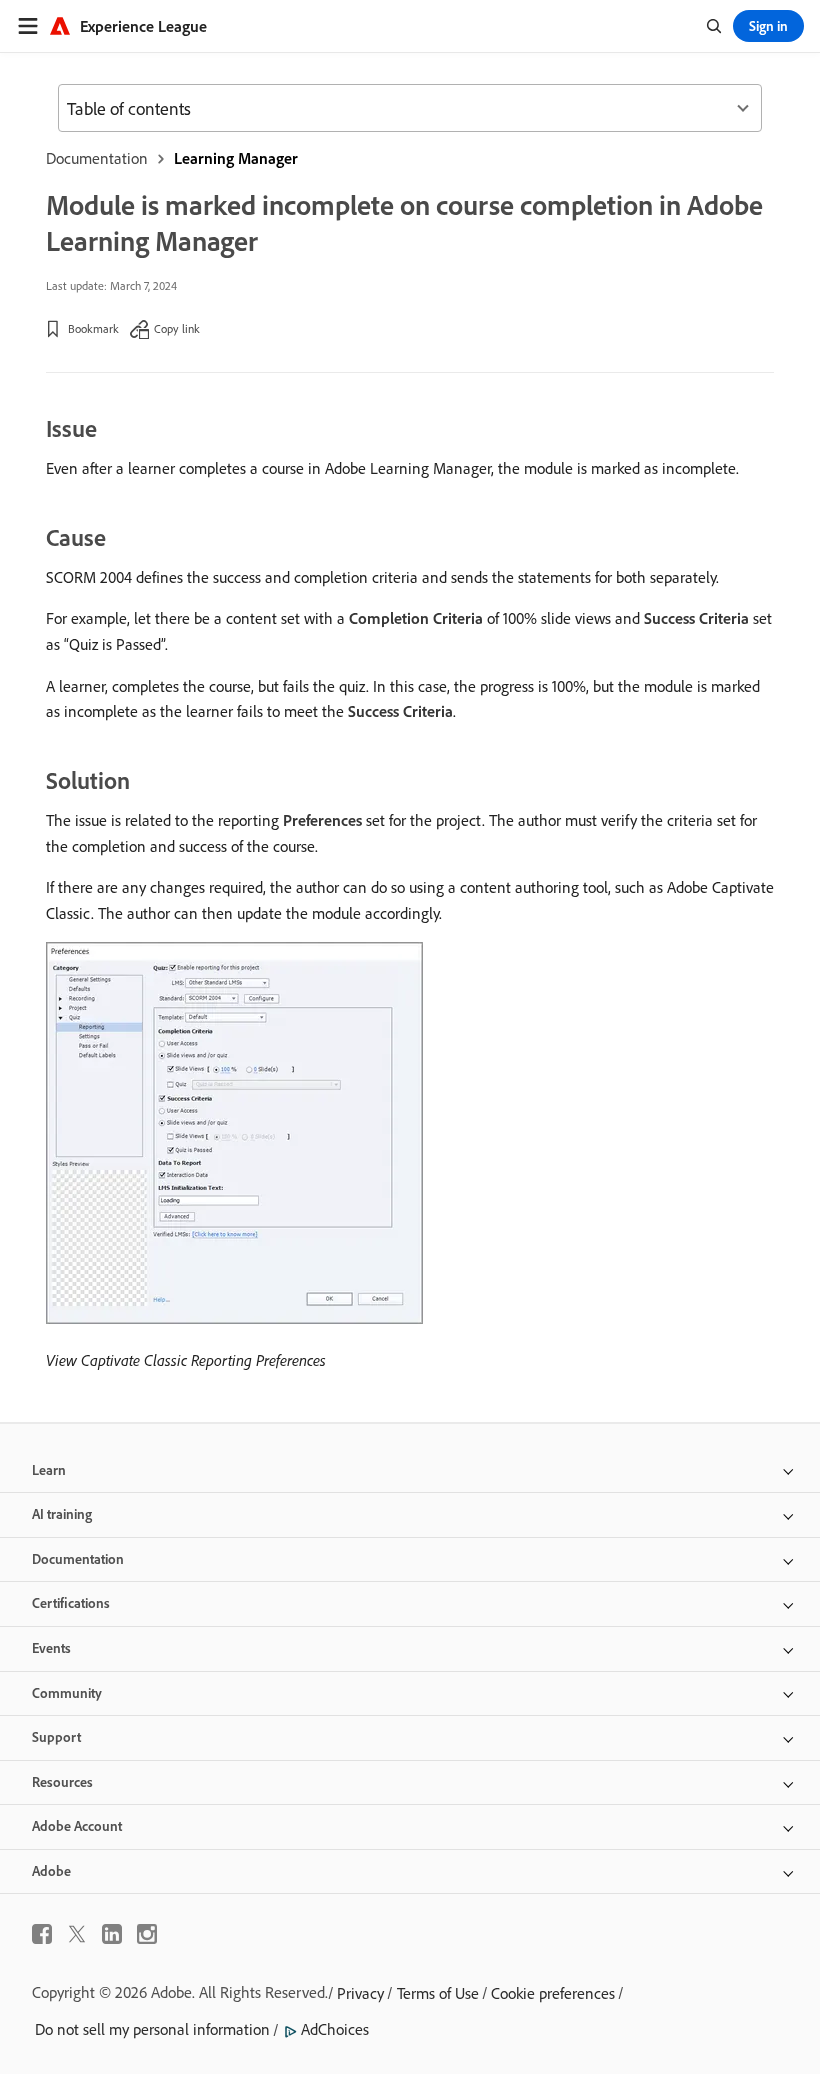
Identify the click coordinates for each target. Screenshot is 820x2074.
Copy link (177, 328)
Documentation (97, 158)
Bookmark (93, 328)
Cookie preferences (553, 1993)
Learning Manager (236, 158)
